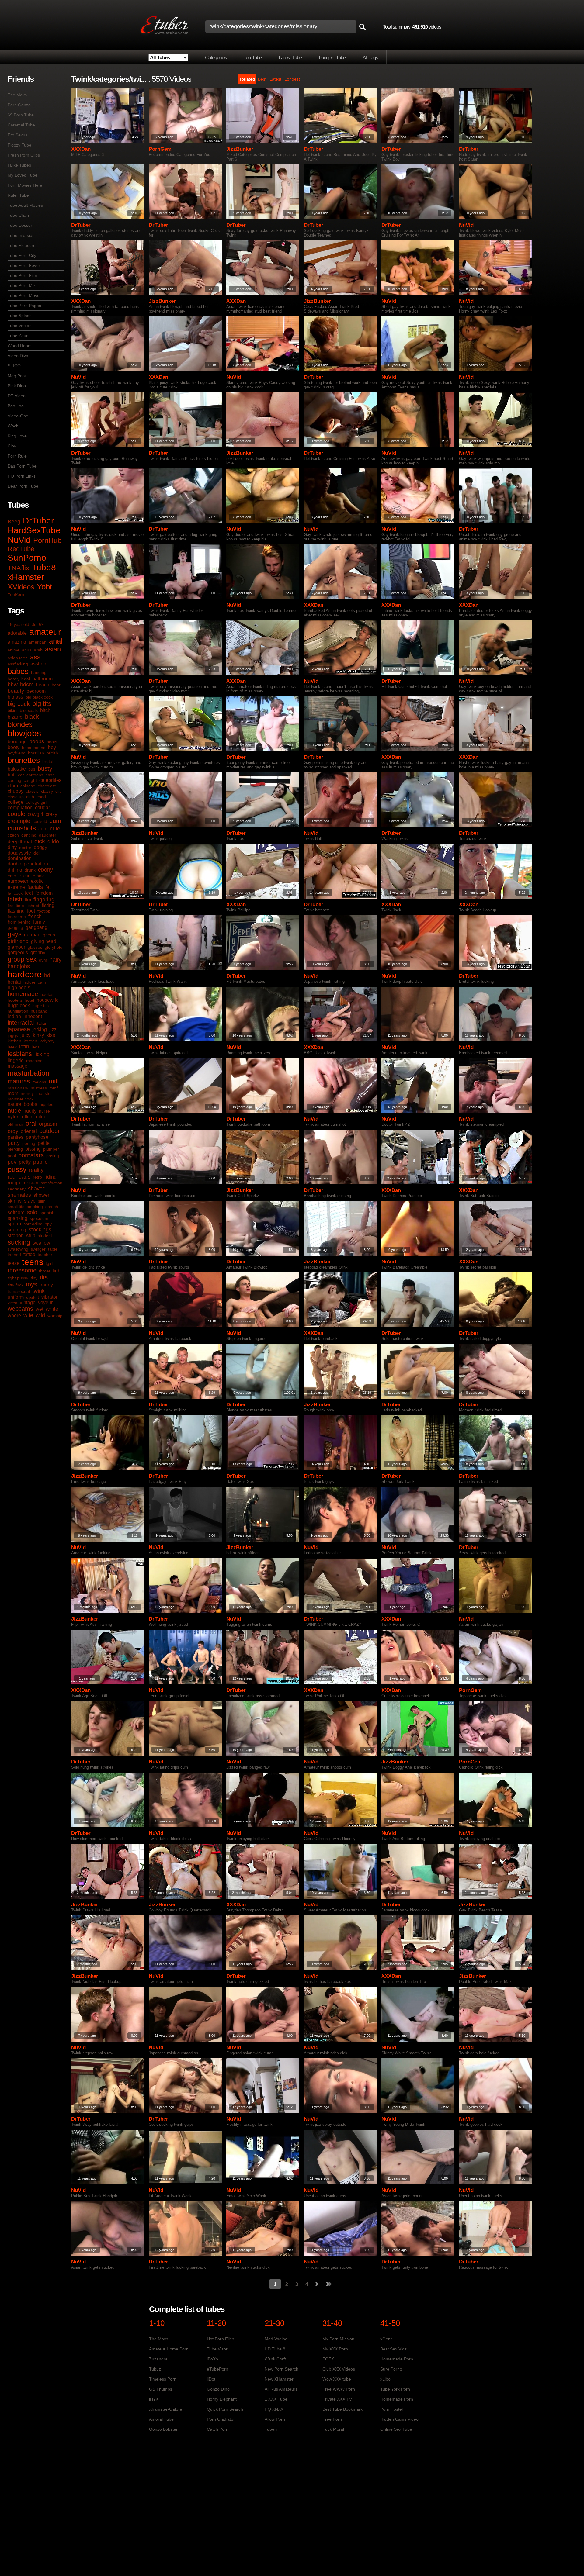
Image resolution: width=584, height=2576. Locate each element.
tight (57, 1271)
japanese (19, 1029)
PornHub (47, 540)
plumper (51, 1149)
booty (14, 747)
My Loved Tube (23, 175)
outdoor (50, 1131)
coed (41, 797)
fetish (15, 899)
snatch (52, 1207)
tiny (34, 1278)
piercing (15, 1149)
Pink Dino (17, 386)
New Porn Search (282, 2369)
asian (53, 649)
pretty (25, 1162)
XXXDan (81, 149)
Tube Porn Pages (24, 306)
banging (39, 672)
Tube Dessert (21, 225)
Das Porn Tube (22, 466)
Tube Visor (217, 2349)
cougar (42, 808)
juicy (25, 1035)
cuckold (40, 821)
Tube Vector (19, 326)
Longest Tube (332, 58)
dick (40, 841)
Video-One (18, 416)
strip (31, 1236)
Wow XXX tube (337, 2379)
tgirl (49, 1263)
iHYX (154, 2399)
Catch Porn (218, 2429)
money (27, 1093)
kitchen (14, 1041)
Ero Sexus (17, 135)
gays (15, 934)
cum (55, 821)
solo (32, 1212)
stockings (40, 1230)
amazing (17, 642)
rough (14, 1183)
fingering (44, 900)
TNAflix (18, 568)
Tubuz (155, 2369)
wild (40, 1315)
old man (15, 1124)
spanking (17, 1218)
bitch (45, 710)
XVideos (21, 587)
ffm (28, 900)
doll (37, 853)
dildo (53, 841)
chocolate (47, 786)
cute (55, 829)
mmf (54, 1088)
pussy (17, 1169)
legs (36, 1047)
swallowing (18, 1249)
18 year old (18, 624)
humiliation (18, 1011)
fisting (48, 905)
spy (48, 1224)
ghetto (49, 935)
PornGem (160, 149)
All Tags (370, 58)
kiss (51, 1035)
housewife (48, 1000)
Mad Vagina (276, 2339)
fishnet (33, 906)
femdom (44, 893)
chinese (28, 786)
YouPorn (16, 594)
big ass (15, 697)
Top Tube (253, 58)
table (53, 1249)
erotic (24, 876)
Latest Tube (290, 58)
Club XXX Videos (339, 2369)
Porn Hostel (391, 2409)
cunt (43, 829)
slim (42, 1201)
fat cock (15, 893)
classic (32, 791)
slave (30, 1201)
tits (44, 1277)
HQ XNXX (274, 2409)
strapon (16, 1236)
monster (44, 1093)
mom (13, 1093)
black (32, 717)
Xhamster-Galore (166, 2409)
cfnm (13, 786)
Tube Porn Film (22, 275)
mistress (39, 1088)
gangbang (36, 927)
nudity (30, 1111)
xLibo (385, 2379)
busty (45, 768)
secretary (17, 1189)
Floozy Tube (19, 145)
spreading (33, 1224)
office (28, 1117)
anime (14, 650)
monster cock (21, 1099)
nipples (46, 1104)
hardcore (25, 974)
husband (39, 1011)
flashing (16, 911)
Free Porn (332, 2419)
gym (43, 960)
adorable (17, 633)
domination (20, 858)
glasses (35, 947)
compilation (20, 808)
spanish (47, 1213)
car (21, 775)
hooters (15, 1000)
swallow (41, 1243)
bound (40, 748)
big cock (19, 704)
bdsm (27, 685)
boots (52, 742)
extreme (16, 887)
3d (34, 624)
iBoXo (212, 2359)
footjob (44, 911)
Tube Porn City (22, 255)
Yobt (44, 587)
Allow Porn (275, 2419)
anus (27, 650)
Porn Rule (17, 456)
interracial (21, 1023)
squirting (17, 1230)
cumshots (22, 828)
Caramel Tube (21, 125)
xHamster (26, 577)
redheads (19, 1177)
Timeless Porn (163, 2379)
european (18, 881)
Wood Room (20, 346)
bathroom (42, 679)
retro (37, 1177)
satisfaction (52, 1183)
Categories (216, 58)
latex (12, 1047)
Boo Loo (16, 406)
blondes (20, 724)
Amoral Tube (161, 2419)
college (16, 802)
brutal (48, 761)
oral (31, 1123)
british (52, 753)
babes (18, 671)
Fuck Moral (333, 2429)
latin (24, 1047)
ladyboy (47, 1041)
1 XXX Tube (276, 2399)
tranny (46, 1285)
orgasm (48, 1124)
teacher (45, 1255)
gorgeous (18, 953)
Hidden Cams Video (399, 2419)
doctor (25, 848)
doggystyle (19, 853)
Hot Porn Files (221, 2339)
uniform (16, 1297)
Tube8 (44, 567)
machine (34, 1061)
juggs (13, 1035)
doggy (40, 847)
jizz (53, 1029)
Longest (292, 79)
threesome (22, 1270)
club (30, 797)
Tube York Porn (395, 2389)
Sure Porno (391, 2369)
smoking (35, 1207)
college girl (36, 802)
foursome (17, 917)
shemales (19, 1195)
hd (47, 975)
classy (47, 791)
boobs (37, 741)
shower (41, 1195)
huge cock (19, 1005)
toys (31, 1284)
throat (45, 1271)
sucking (19, 1242)
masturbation (28, 1073)
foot (31, 911)
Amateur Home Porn (169, 2349)
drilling (15, 870)
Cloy (12, 446)
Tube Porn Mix (22, 285)
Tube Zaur (18, 336)
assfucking (18, 664)
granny (38, 953)
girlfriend (18, 941)
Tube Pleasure (22, 245)
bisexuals (29, 710)
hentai (14, 982)
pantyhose (37, 1137)
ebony (45, 870)
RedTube (21, 549)
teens (33, 1262)
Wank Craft (275, 2359)
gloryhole (54, 947)
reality (36, 1170)
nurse (44, 1111)
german (32, 935)
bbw (13, 685)
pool (12, 1156)
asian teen (18, 658)
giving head (44, 941)
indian (14, 1016)
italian (42, 1023)
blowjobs (24, 733)
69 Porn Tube (21, 115)
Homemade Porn (397, 2359)
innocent (33, 1016)
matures (19, 1081)
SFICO (14, 366)
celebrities (50, 780)
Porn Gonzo (19, 105)
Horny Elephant (222, 2399)
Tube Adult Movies (25, 205)
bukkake (17, 769)
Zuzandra (158, 2359)
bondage (17, 742)
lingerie (16, 1060)
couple (16, 814)
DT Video (17, 396)
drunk (30, 870)
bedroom (36, 691)
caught (30, 780)
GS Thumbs (161, 2389)
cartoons (35, 775)
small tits (16, 1207)
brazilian (36, 753)
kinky (38, 1035)
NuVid (19, 540)
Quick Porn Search (225, 2409)
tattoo (29, 1254)
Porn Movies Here (25, 185)
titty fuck (16, 1285)
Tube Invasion (21, 235)
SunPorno (27, 558)
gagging (15, 927)
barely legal (19, 679)
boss (26, 748)
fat (48, 887)
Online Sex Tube (396, 2429)
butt (12, 775)
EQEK (328, 2359)
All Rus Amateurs (281, 2389)
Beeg (14, 522)
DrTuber (38, 521)
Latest (275, 79)
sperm (14, 1224)
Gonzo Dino (218, 2389)
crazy (51, 814)
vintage (28, 1302)
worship (55, 1316)
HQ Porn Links (22, 476)
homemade (23, 994)
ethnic (39, 876)
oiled (41, 1117)
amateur (45, 632)
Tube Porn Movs (23, 295)
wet (39, 1309)
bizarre (15, 717)
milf (54, 1081)
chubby (16, 791)
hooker (47, 994)
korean (30, 1041)
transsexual (19, 1291)
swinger (38, 1249)
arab (38, 650)
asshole (39, 664)
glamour (16, 947)
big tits (42, 704)
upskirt (33, 1297)
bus (32, 769)
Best (262, 79)
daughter (48, 835)
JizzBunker (240, 149)
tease (14, 1263)
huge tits (40, 1006)
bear (56, 685)
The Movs (17, 95)
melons (39, 1082)
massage (17, 1066)
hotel (29, 1000)
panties (16, 1137)
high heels (19, 988)
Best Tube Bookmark (342, 2409)
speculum (39, 1218)
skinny (15, 1201)
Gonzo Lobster (163, 2429)
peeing (29, 1143)
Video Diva (18, 356)
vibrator (49, 1297)
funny (39, 922)
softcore (16, 1212)
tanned (14, 1255)
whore (14, 1316)
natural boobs (22, 1104)
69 (41, 624)
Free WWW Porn (339, 2389)
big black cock (39, 697)
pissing (33, 1149)
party (14, 1143)
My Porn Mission (338, 2339)
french (35, 916)
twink (38, 1291)
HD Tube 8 (275, 2349)
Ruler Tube (18, 195)
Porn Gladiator (221, 2419)
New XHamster (279, 2379)
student (45, 1236)
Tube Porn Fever (24, 265)
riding (50, 1177)
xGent (386, 2339)
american (38, 642)
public (40, 1162)
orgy (13, 1131)
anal (56, 641)
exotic (37, 881)
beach (43, 685)
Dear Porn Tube (23, 486)
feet (29, 893)
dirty (12, 847)
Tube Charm (20, 215)
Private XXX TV (337, 2399)
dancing (29, 835)
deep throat (20, 842)
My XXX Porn (335, 2349)
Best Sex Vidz (393, 2349)
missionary (18, 1088)
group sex (22, 959)
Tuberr (271, 2429)
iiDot (211, 2379)
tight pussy (18, 1278)
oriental (29, 1131)
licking (42, 1054)
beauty (16, 691)
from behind (19, 922)
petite (44, 1143)
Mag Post (17, 376)
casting (14, 780)
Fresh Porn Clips (24, 155)
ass (35, 657)
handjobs (19, 966)
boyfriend (17, 753)
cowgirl (35, 814)
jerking (40, 1029)
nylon (14, 1117)
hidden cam (35, 982)
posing (53, 1156)
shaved (37, 1189)
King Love (17, 436)
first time (16, 906)
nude (14, 1110)
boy (52, 747)
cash (50, 775)
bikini (12, 710)
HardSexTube (34, 530)
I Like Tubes (19, 165)
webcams (20, 1309)
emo (12, 876)
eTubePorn (217, 2369)
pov (12, 1162)
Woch (13, 426)
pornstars (31, 1155)
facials (35, 887)
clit (58, 791)
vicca (12, 1303)
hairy (56, 960)
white (52, 1309)
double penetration (28, 864)
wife (28, 1315)
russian (30, 1183)
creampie (19, 821)
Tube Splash (20, 316)
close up (16, 797)
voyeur (45, 1302)
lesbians (20, 1054)
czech (13, 835)
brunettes (24, 760)
